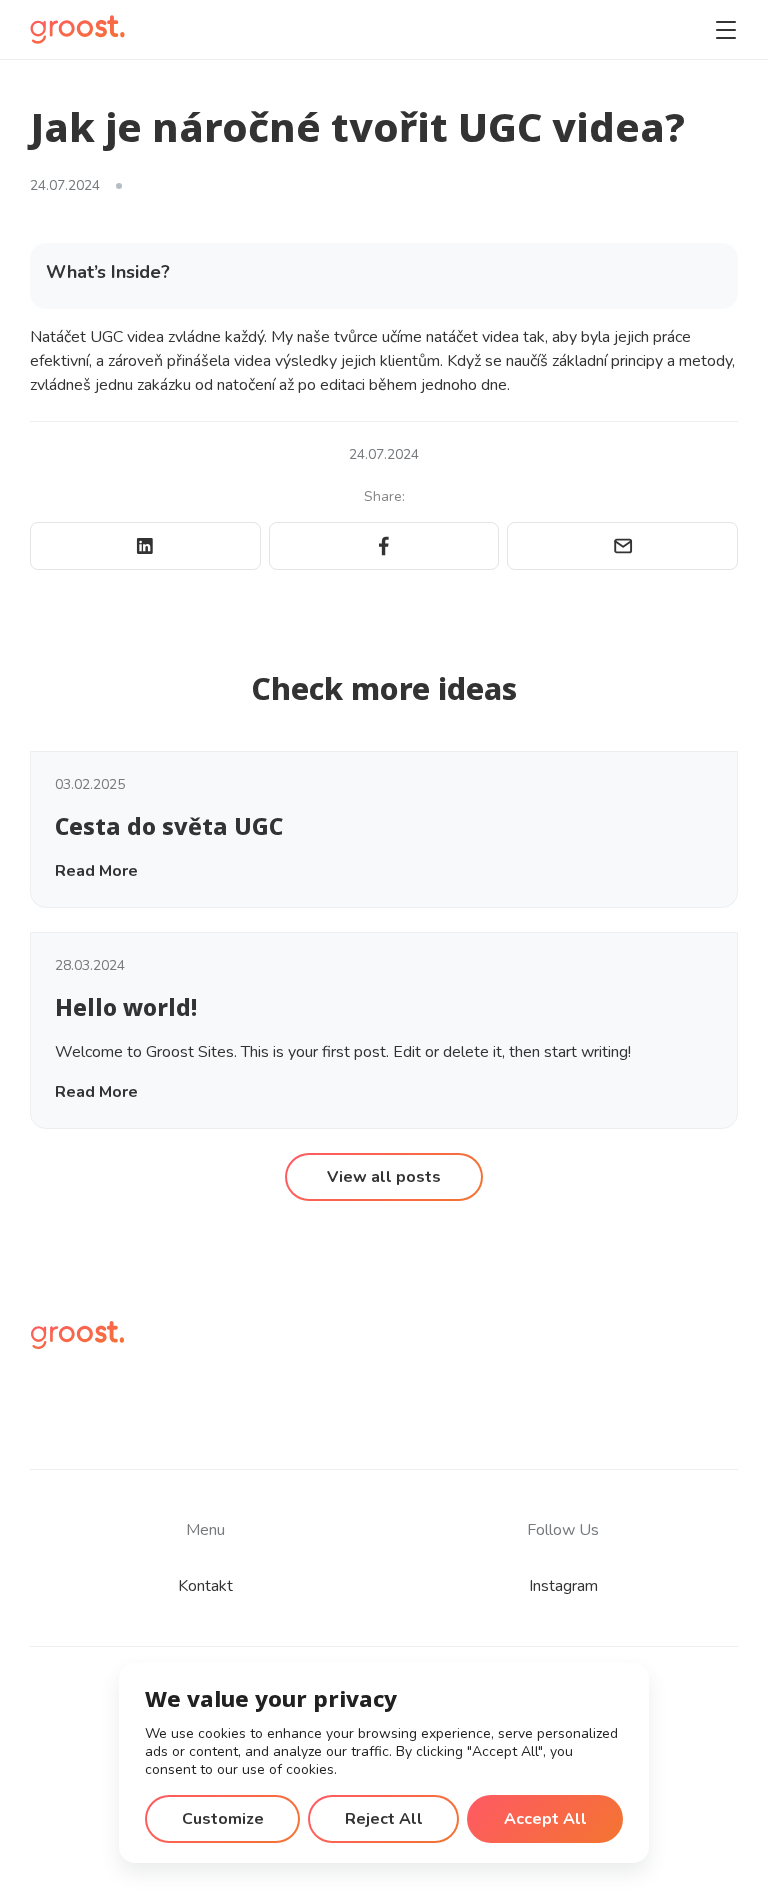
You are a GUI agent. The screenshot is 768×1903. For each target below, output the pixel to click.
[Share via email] (622, 546)
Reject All (384, 1819)
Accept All (545, 1819)
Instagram (563, 1586)
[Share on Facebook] (384, 546)
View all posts (384, 1177)
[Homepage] (77, 29)
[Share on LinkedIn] (145, 546)
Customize (223, 1819)
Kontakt (205, 1586)
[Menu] (726, 30)
